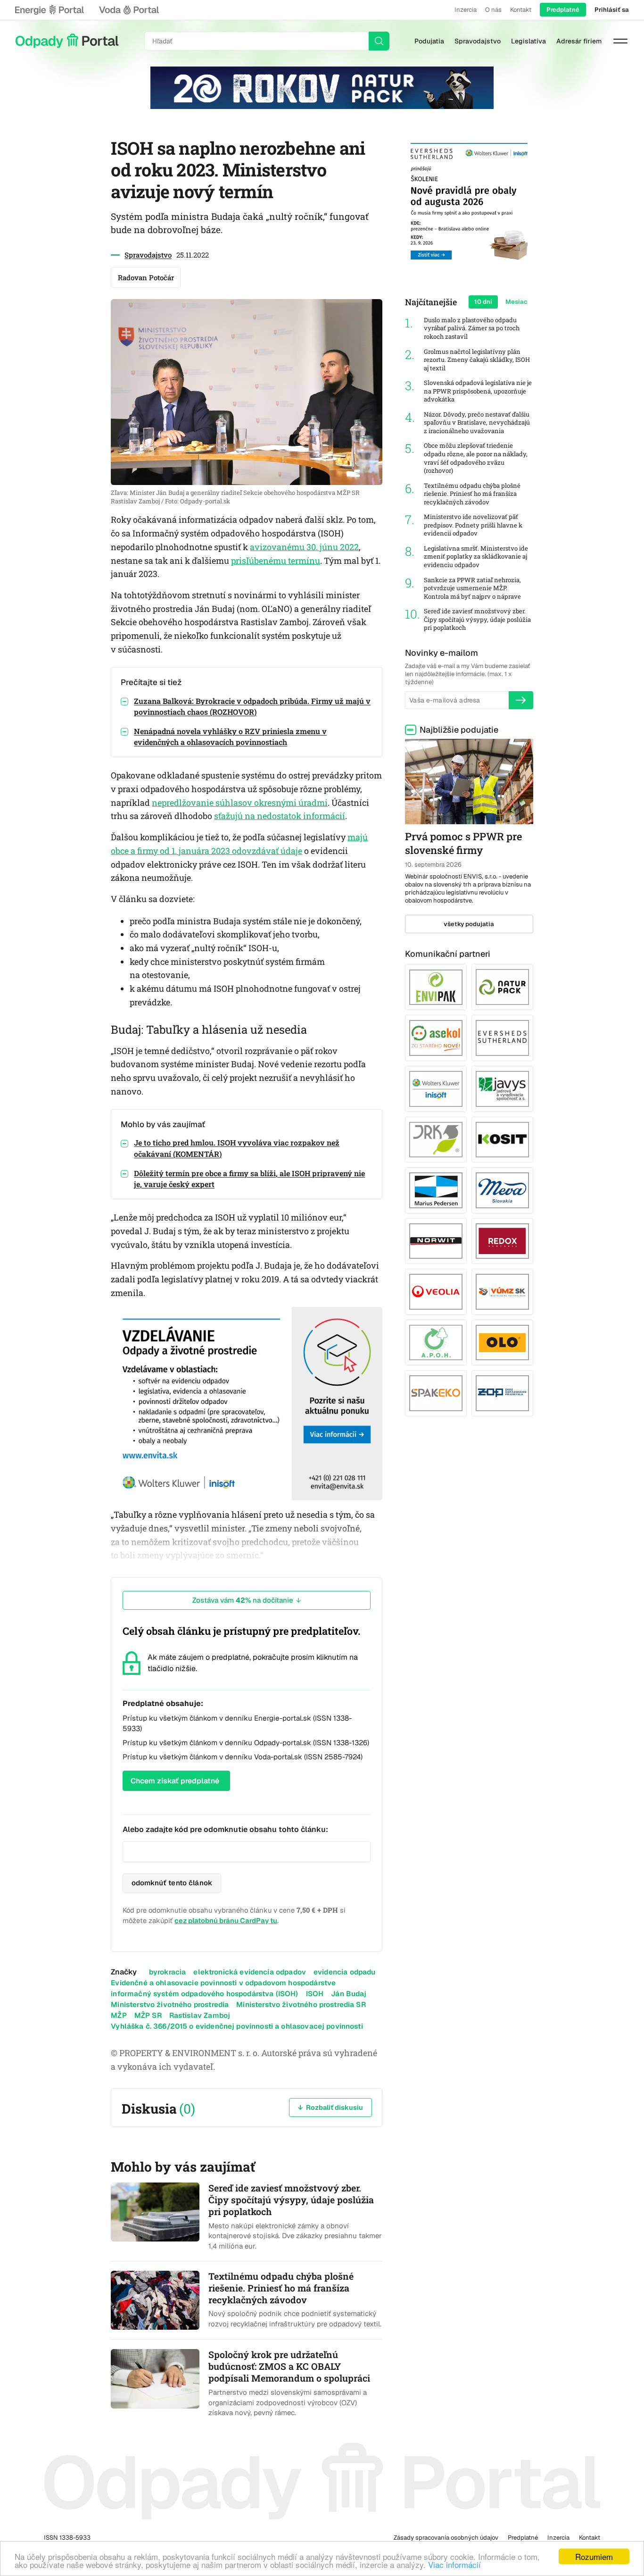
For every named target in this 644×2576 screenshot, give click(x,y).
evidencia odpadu (344, 1972)
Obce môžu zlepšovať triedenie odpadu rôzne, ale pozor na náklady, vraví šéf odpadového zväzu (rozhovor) (476, 458)
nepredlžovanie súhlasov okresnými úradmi (240, 803)
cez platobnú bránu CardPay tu (226, 1920)
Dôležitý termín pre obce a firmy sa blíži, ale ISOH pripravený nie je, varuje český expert (249, 1179)
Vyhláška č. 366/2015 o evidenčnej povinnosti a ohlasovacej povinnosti (237, 2026)
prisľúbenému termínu (276, 560)
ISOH (315, 1994)
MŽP (119, 2015)
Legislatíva (528, 41)
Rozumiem (594, 2556)
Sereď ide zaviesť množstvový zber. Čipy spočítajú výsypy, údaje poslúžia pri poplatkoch (477, 619)
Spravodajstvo (478, 41)
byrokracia (168, 1972)
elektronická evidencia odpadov (250, 1972)
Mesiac (516, 302)
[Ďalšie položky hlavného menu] (620, 41)
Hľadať (379, 41)
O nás (493, 10)
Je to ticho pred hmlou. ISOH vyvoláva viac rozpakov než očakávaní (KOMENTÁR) (237, 1148)
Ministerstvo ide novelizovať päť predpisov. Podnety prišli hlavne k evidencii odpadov (473, 525)
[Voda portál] (129, 10)
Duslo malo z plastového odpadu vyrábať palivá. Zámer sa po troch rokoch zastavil (472, 328)
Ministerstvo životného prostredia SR (301, 2004)
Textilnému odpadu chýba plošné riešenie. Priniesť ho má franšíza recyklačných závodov (472, 494)
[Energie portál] (50, 10)
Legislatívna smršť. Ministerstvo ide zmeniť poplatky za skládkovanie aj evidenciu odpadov (476, 557)
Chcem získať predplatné (175, 1781)
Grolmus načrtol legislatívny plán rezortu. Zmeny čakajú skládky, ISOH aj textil (477, 360)
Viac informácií (454, 2564)
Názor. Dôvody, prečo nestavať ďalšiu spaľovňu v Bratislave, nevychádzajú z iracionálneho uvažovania (477, 423)
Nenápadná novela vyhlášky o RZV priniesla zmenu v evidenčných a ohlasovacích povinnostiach (230, 736)
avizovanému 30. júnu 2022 (304, 547)
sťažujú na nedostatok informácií (280, 816)
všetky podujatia (469, 924)
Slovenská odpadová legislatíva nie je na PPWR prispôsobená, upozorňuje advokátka (478, 391)
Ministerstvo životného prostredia (170, 2004)
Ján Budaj (349, 1994)
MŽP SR (148, 2015)
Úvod (67, 41)
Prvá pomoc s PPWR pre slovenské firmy (463, 843)
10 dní (483, 302)
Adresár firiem (579, 41)
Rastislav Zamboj (200, 2015)
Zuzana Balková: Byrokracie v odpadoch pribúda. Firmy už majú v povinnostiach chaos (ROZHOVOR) (252, 706)
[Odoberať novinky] (521, 700)
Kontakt (521, 10)
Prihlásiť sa (612, 10)
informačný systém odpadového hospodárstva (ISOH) (204, 1994)
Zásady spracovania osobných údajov (446, 2538)
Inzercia (466, 10)
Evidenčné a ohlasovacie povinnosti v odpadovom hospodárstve (223, 1983)
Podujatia (429, 41)
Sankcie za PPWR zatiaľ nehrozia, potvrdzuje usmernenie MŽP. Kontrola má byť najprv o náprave (472, 588)
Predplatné (563, 10)
